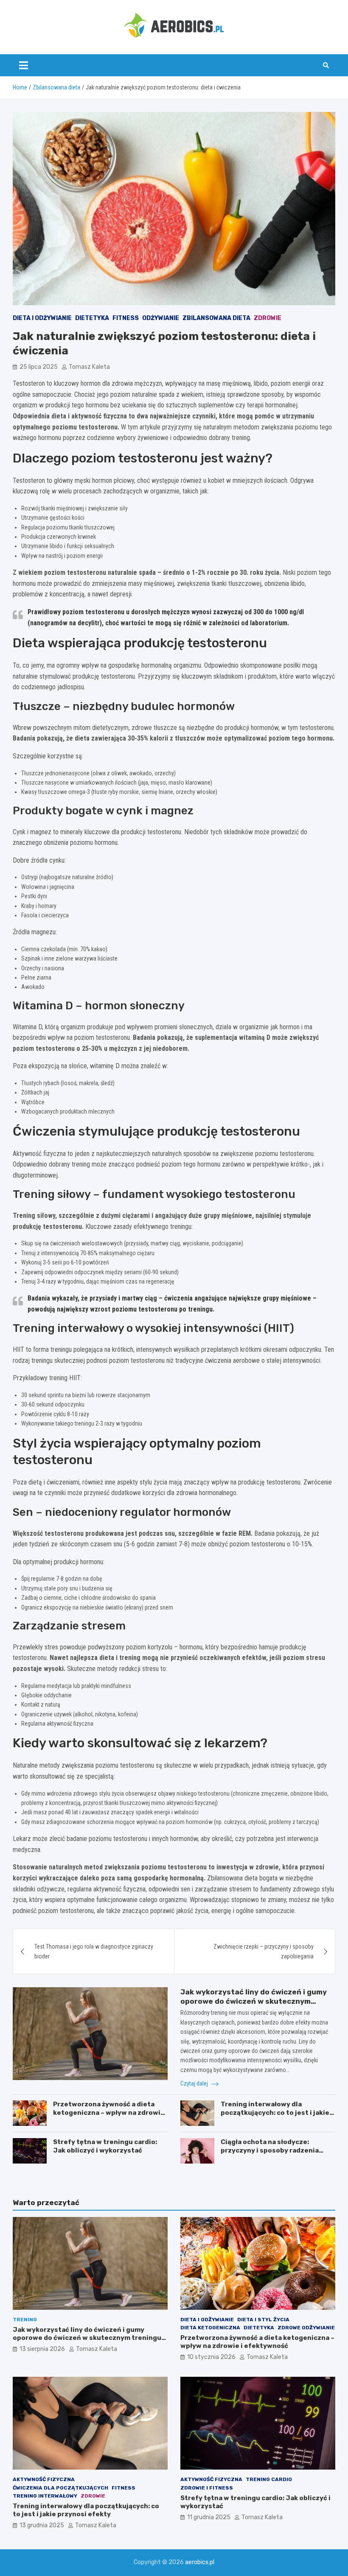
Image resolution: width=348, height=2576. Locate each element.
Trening (25, 2320)
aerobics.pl (200, 2562)
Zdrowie (268, 318)
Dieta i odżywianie (42, 318)
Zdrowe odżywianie (306, 2328)
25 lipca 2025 (39, 367)
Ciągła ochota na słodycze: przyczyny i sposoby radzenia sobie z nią (270, 2150)
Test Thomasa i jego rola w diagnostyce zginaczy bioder (94, 1951)
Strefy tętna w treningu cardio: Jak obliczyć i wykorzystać (105, 2146)
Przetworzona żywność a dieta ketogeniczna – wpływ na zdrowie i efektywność (109, 2112)
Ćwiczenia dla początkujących (60, 2488)
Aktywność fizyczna (44, 2479)
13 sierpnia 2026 (42, 2349)
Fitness (126, 318)
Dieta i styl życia (263, 2320)
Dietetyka (92, 318)
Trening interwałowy (45, 2496)
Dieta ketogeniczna (210, 2328)
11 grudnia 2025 (209, 2517)
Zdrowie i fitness (207, 2488)
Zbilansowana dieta (216, 318)
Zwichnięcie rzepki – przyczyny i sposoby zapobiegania (264, 1951)
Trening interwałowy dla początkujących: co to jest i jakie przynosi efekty (275, 2112)
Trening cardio (269, 2479)
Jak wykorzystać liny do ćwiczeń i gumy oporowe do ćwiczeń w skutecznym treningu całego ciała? (254, 2001)
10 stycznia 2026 (211, 2357)
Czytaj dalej (195, 2083)
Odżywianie (161, 318)
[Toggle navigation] (24, 65)
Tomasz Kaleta (89, 367)
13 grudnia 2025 (42, 2525)
